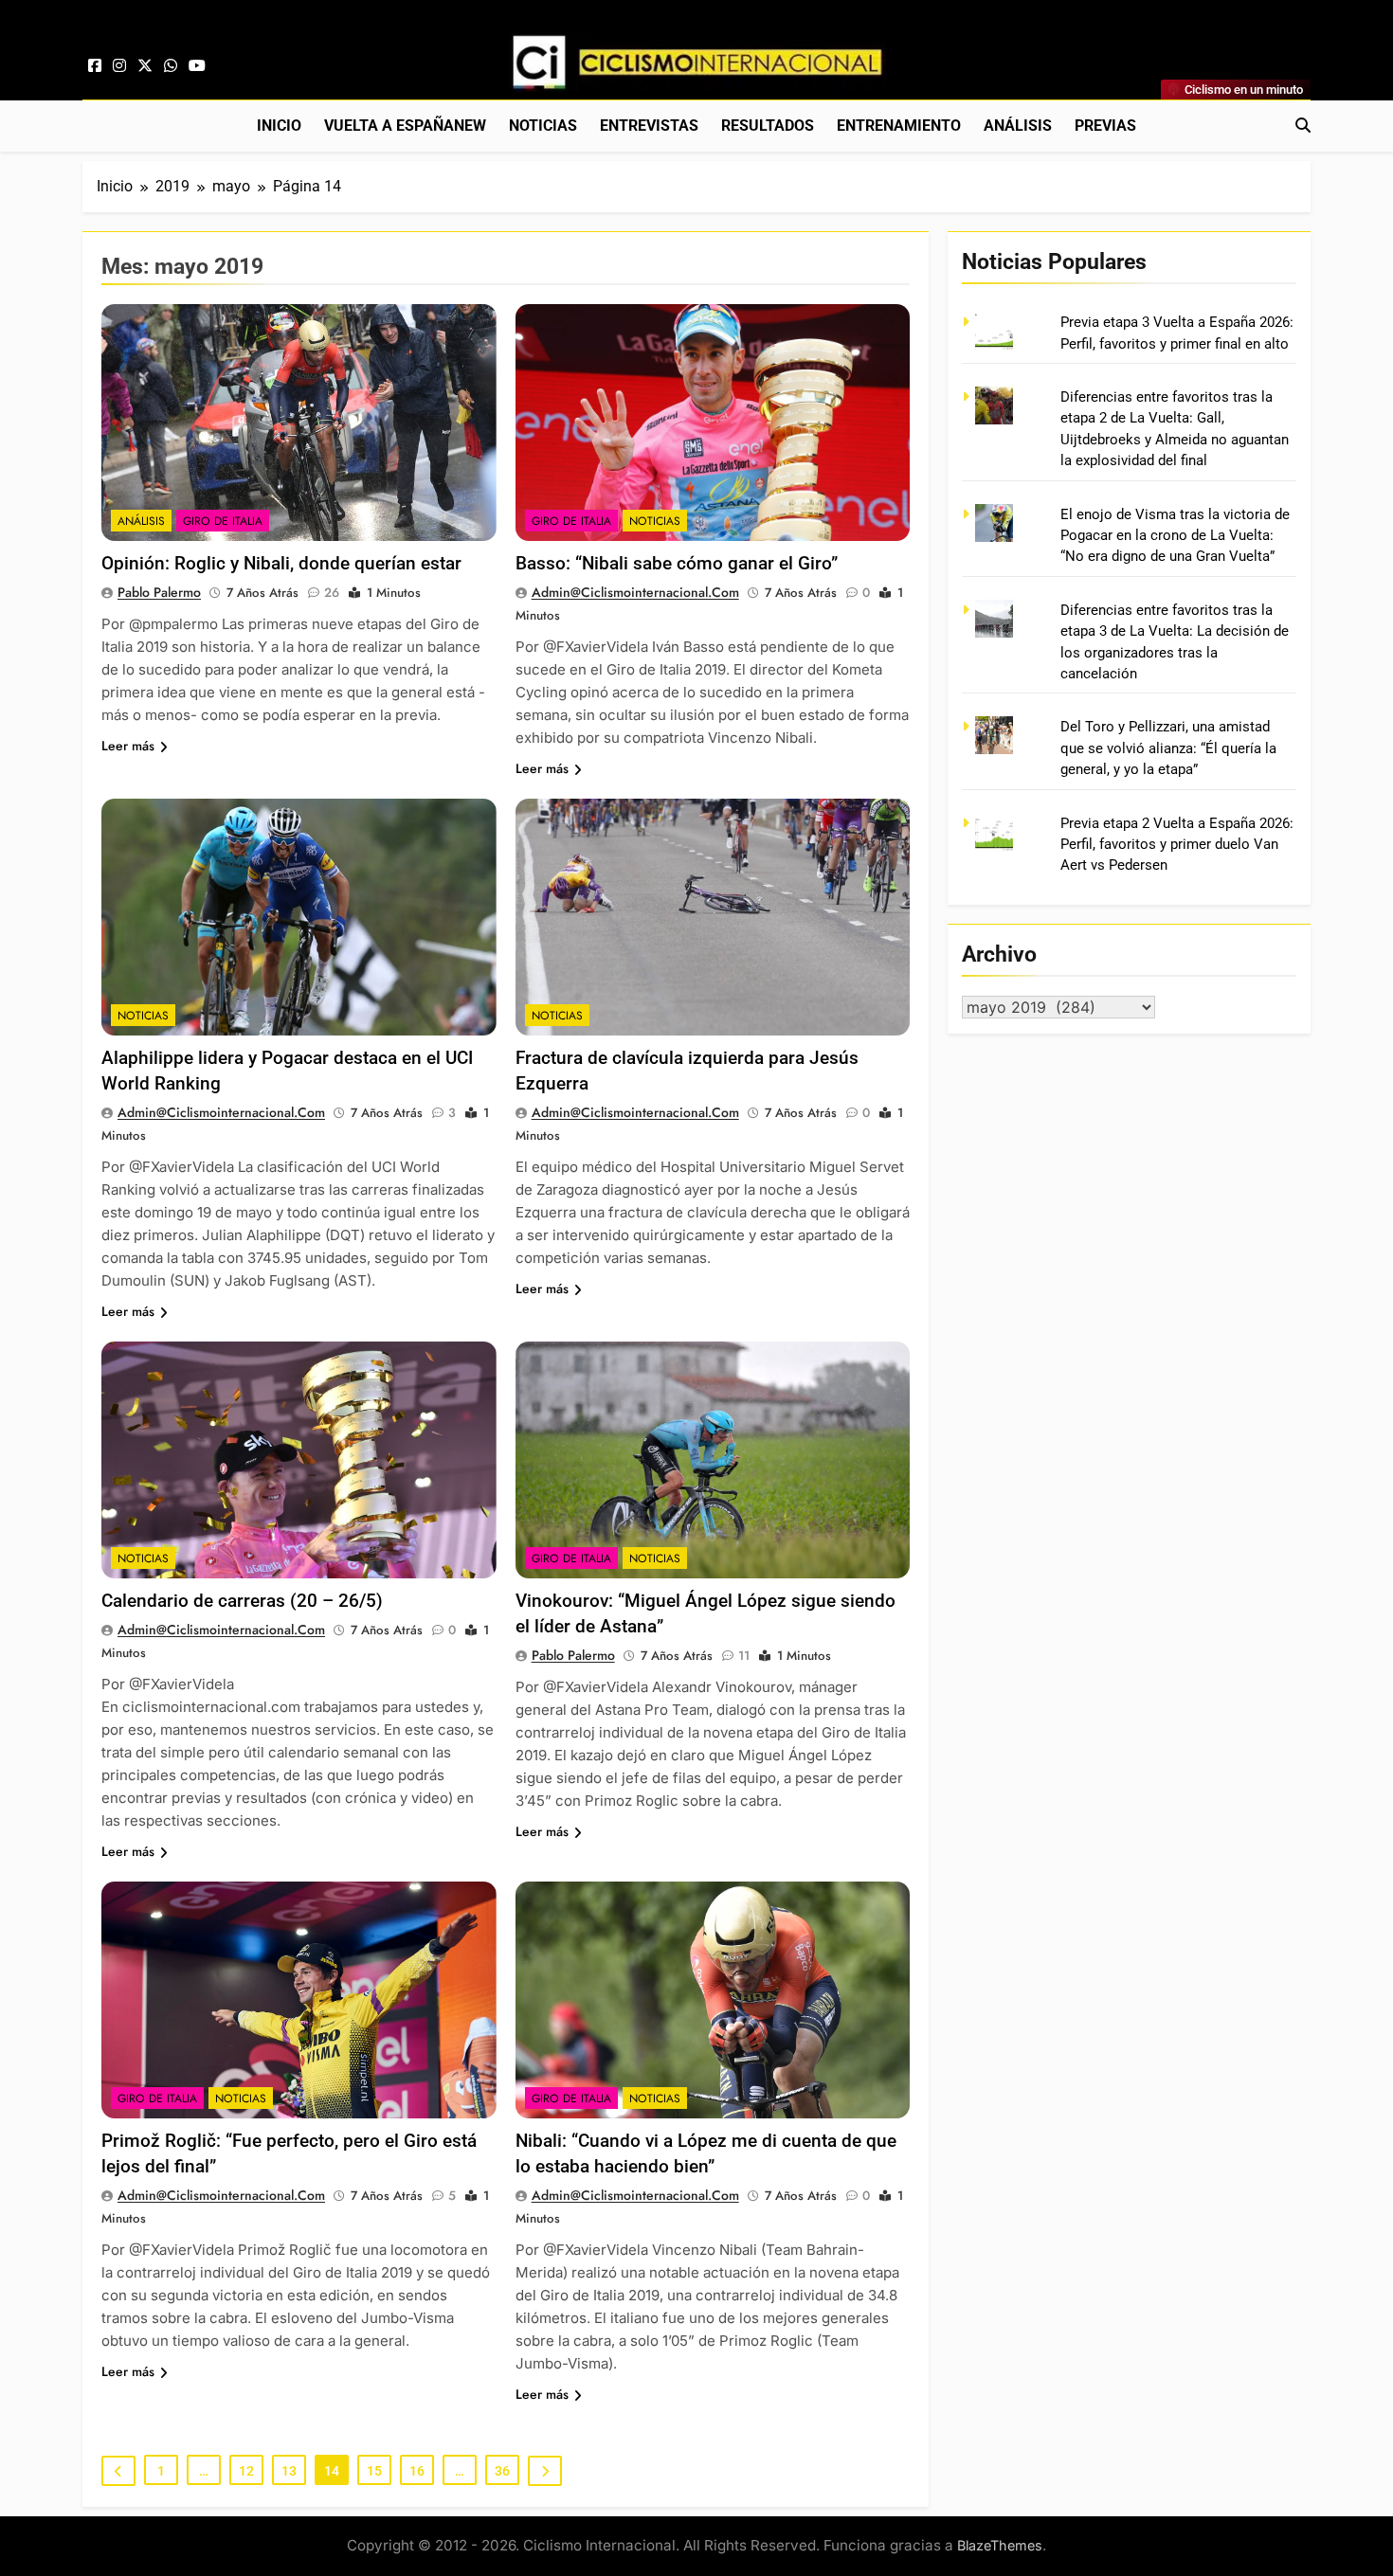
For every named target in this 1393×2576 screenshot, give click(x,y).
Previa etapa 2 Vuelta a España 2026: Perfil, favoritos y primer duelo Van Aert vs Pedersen (1177, 845)
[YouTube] (197, 66)
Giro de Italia (223, 521)
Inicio (279, 126)
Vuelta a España (405, 126)
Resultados (768, 126)
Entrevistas (649, 126)
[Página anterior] (118, 2471)
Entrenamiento (899, 126)
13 (289, 2471)
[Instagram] (119, 66)
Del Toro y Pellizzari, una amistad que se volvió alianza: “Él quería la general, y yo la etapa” (1168, 748)
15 (374, 2471)
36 (502, 2471)
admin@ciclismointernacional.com (635, 592)
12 (246, 2471)
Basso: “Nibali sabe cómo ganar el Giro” (677, 563)
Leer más (128, 746)
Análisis (1018, 126)
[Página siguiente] (545, 2471)
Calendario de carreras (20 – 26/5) (242, 1601)
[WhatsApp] (171, 66)
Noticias (543, 126)
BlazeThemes (1000, 2545)
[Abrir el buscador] (1303, 125)
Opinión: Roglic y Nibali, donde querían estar (281, 563)
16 (417, 2471)
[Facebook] (95, 66)
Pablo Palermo (159, 592)
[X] (145, 66)
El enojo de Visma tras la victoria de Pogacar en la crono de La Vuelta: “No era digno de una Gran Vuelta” (1175, 536)
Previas (1105, 126)
